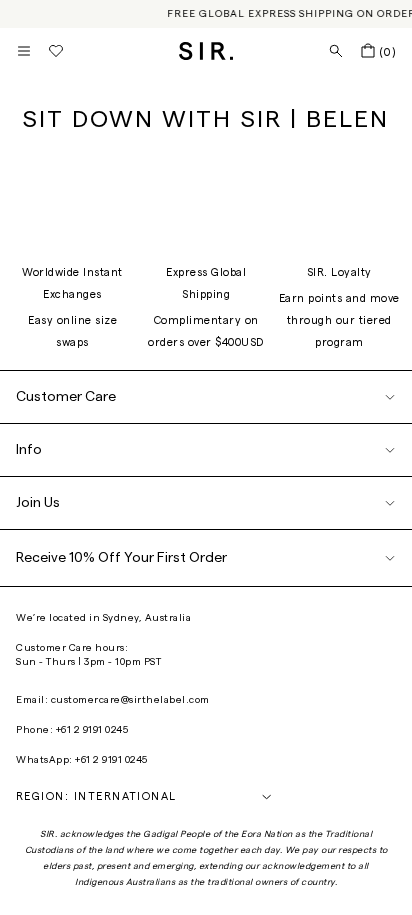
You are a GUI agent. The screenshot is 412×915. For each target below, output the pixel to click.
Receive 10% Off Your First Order (121, 558)
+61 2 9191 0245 (92, 730)
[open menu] (24, 51)
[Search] (336, 51)
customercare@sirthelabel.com (130, 700)
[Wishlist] (56, 51)
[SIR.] (206, 51)
